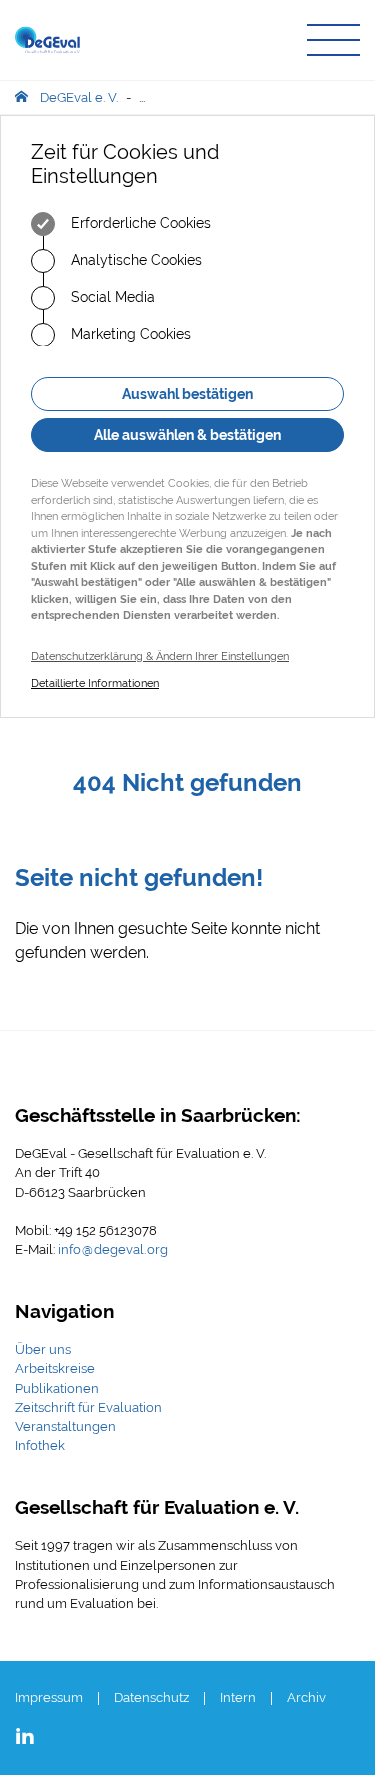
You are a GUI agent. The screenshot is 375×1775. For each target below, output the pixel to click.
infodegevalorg (113, 1249)
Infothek (40, 1445)
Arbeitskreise (55, 1368)
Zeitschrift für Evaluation (88, 1407)
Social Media (111, 297)
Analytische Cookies (134, 260)
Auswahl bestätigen (187, 394)
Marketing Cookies (129, 334)
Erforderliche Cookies (139, 223)
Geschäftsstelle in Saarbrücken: (158, 1115)
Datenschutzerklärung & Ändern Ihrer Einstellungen (160, 656)
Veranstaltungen (65, 1426)
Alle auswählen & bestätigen (187, 435)
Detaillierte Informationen (95, 683)
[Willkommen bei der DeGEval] (47, 40)
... (142, 97)
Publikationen (57, 1388)
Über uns (43, 1349)
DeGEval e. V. (79, 97)
